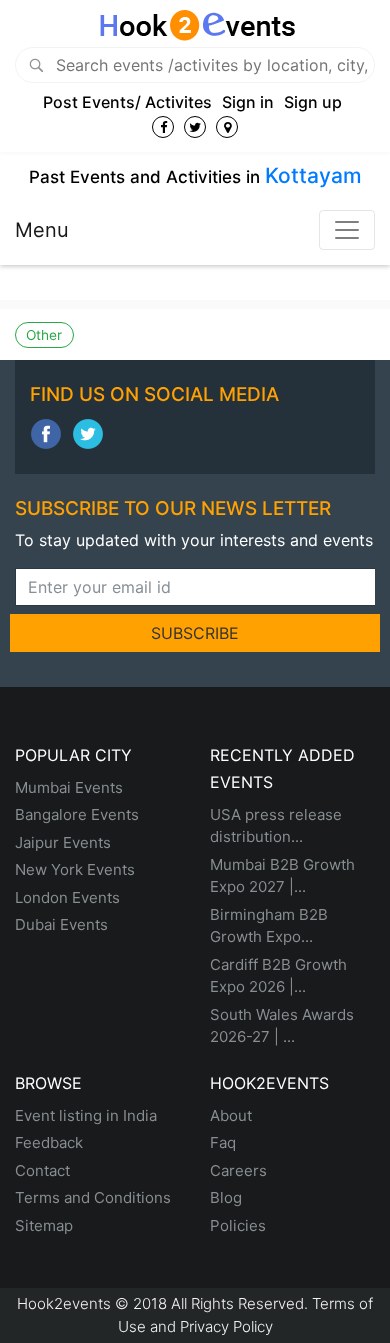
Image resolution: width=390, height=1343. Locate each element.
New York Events (75, 869)
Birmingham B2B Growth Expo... (269, 926)
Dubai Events (61, 924)
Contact (42, 1170)
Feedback (49, 1142)
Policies (238, 1225)
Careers (238, 1170)
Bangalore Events (77, 814)
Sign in (248, 102)
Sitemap (44, 1225)
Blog (226, 1197)
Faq (223, 1142)
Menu (42, 230)
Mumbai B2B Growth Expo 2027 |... (282, 876)
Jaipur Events (63, 842)
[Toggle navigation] (347, 230)
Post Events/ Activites (127, 102)
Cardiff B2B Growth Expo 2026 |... (278, 976)
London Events (67, 897)
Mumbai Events (69, 787)
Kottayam (313, 175)
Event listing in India (86, 1115)
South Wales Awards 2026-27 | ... (282, 1026)
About (231, 1115)
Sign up (313, 102)
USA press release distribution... (276, 826)
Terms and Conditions (93, 1197)
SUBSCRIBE (195, 633)
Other (44, 335)
